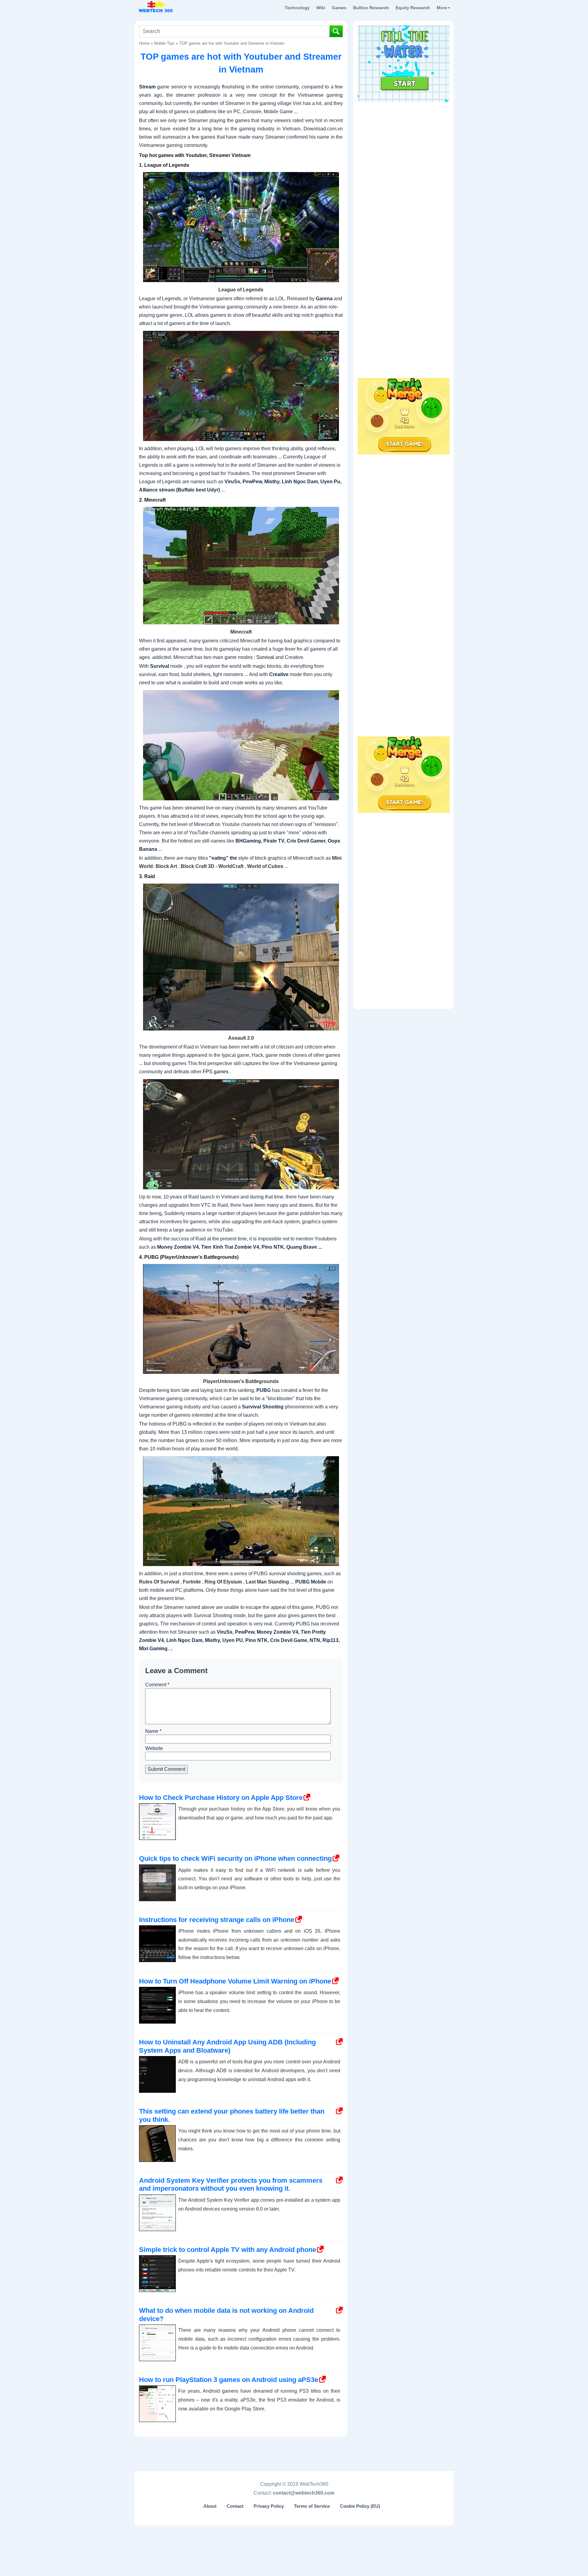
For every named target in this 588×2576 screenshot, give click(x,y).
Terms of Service (312, 2506)
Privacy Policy (269, 2506)
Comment (157, 1685)
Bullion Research (371, 8)
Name (153, 1731)
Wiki (321, 8)
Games (339, 8)
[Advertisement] (404, 144)
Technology (297, 8)
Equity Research (413, 8)
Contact (235, 2506)
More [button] (442, 8)
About (210, 2506)
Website (154, 1748)
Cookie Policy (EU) (360, 2506)
